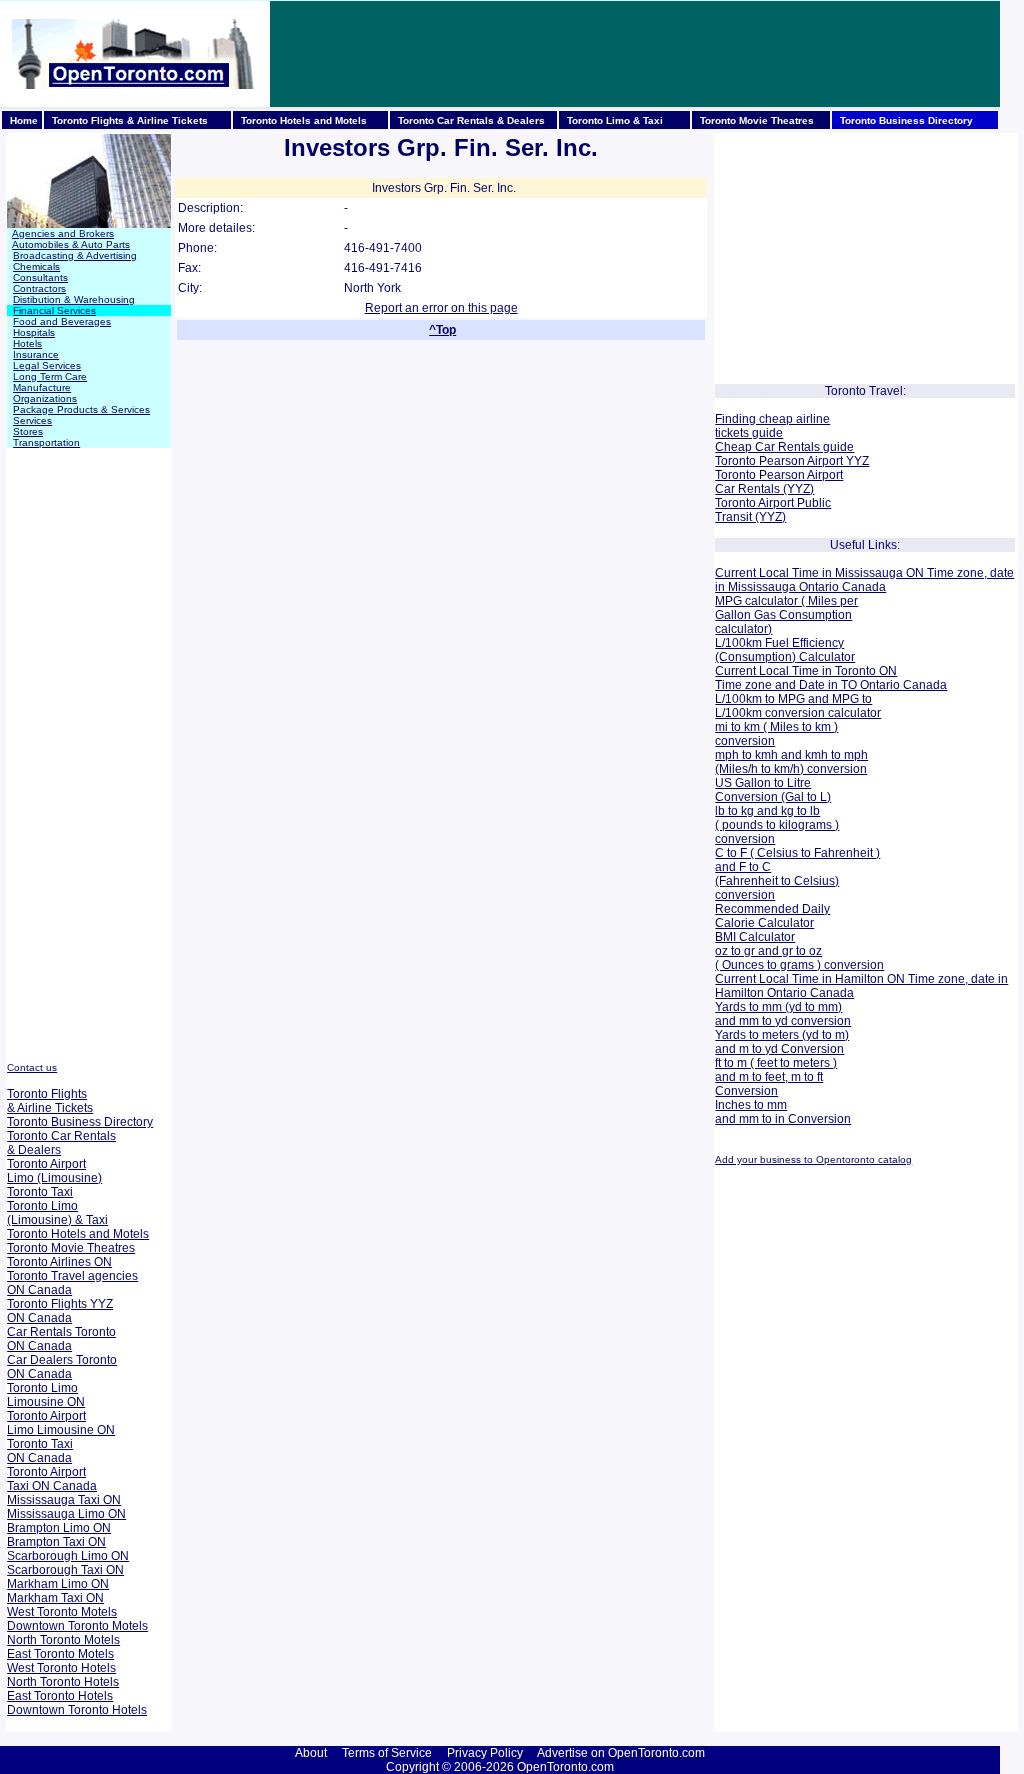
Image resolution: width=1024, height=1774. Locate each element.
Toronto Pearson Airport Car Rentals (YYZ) (779, 482)
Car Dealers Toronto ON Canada (62, 1367)
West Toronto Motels (62, 1612)
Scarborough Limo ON (68, 1556)
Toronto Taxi (40, 1192)
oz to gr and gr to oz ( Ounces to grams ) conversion (799, 958)
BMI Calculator (755, 937)
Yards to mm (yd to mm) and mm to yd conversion (783, 1014)
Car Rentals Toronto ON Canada (61, 1339)
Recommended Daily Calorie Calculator (772, 916)
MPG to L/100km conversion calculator (798, 706)
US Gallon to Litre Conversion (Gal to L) (773, 790)
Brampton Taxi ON (56, 1542)
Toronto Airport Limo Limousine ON (61, 1423)
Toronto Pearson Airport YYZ (792, 461)
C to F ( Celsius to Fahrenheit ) (797, 853)
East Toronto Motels (60, 1654)
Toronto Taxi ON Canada (40, 1451)
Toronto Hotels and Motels (78, 1234)
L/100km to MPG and (772, 699)
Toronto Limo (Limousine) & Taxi (57, 1213)
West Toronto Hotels (61, 1668)
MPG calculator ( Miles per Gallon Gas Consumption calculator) (786, 615)
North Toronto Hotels (63, 1682)
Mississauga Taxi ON (64, 1500)
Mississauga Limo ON (66, 1514)
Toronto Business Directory (80, 1122)
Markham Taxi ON (55, 1598)
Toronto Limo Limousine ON (46, 1395)
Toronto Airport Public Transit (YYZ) (773, 510)
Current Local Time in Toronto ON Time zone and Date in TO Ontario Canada (831, 678)
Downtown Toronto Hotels (77, 1710)
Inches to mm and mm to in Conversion (783, 1112)
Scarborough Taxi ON (65, 1570)
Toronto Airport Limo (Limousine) (54, 1171)
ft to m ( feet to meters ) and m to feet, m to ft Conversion (776, 1077)
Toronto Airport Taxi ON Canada (52, 1479)
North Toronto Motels (63, 1640)
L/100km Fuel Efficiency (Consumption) (779, 650)
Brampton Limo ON (59, 1528)
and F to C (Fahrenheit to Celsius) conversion (777, 881)
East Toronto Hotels (60, 1696)
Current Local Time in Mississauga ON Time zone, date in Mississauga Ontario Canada (864, 580)
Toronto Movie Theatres (71, 1248)
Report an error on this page (441, 308)
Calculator (825, 657)
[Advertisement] (635, 54)
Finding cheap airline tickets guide (772, 426)
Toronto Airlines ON (59, 1262)
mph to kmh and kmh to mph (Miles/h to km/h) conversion (791, 762)
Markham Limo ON (58, 1584)
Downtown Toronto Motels (77, 1626)
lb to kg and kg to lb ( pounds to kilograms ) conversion (777, 825)
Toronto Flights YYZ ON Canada (60, 1311)
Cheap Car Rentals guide (784, 447)
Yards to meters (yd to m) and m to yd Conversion (782, 1042)
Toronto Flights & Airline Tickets (50, 1101)
